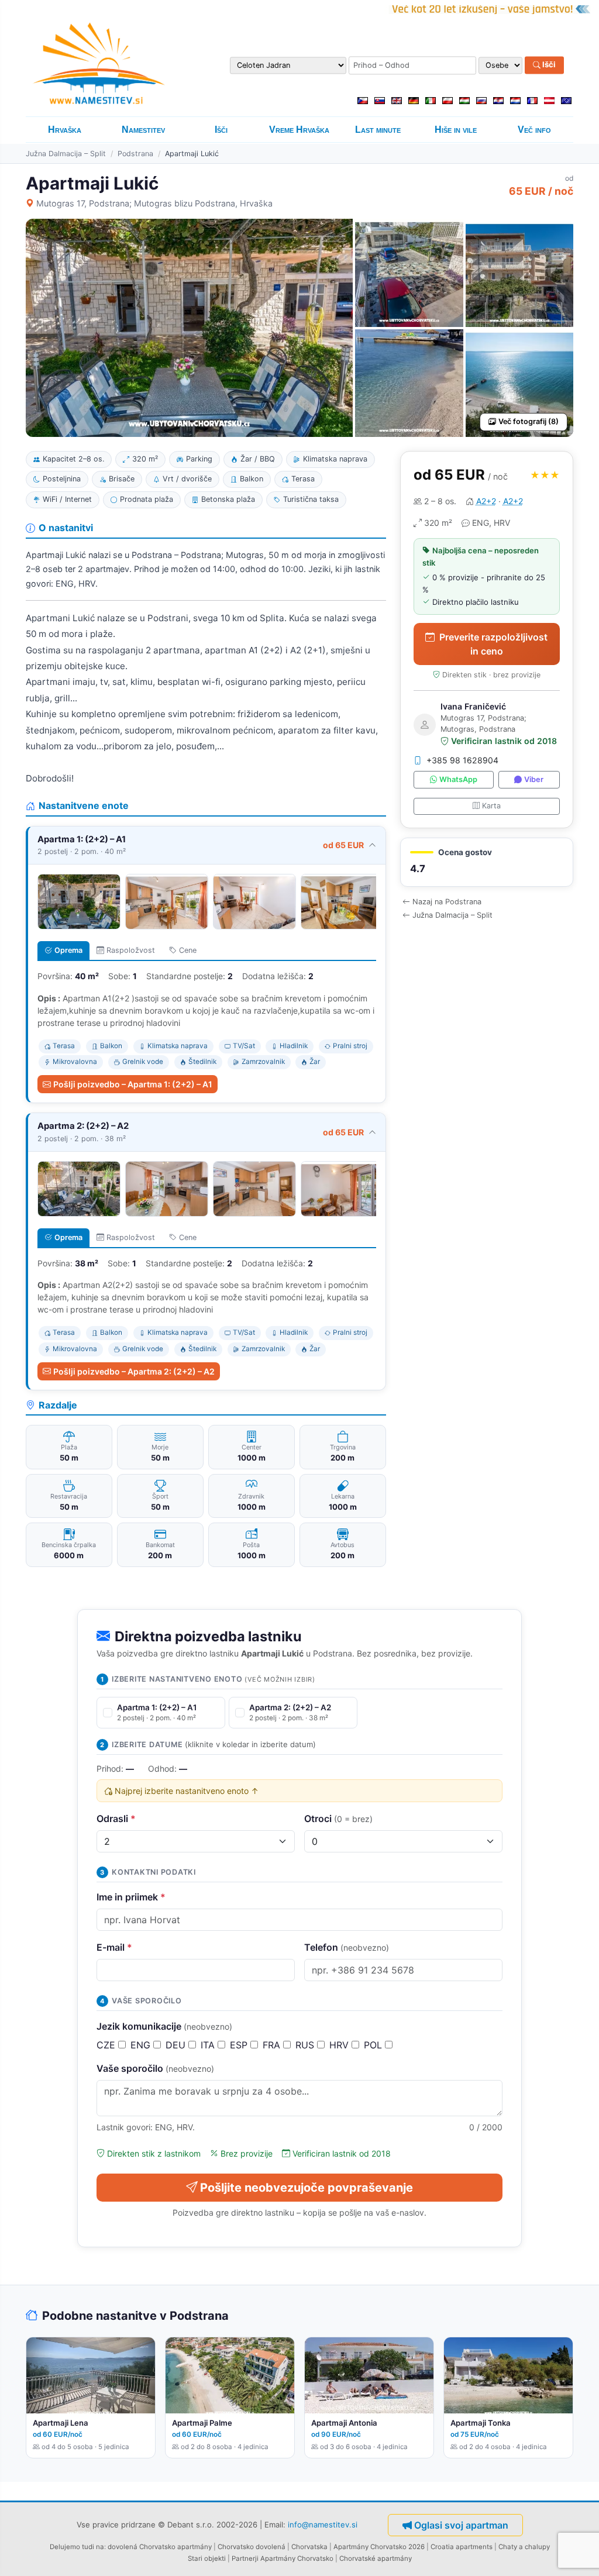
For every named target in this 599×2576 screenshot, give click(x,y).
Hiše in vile (456, 130)
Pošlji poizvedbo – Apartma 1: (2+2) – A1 (133, 1084)
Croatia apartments (462, 2547)
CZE (107, 2045)
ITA (209, 2045)
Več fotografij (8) (529, 421)
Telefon (347, 1947)
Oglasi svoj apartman (461, 2525)
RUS (306, 2045)
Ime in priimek (131, 1897)
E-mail (114, 1947)
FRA (273, 2045)
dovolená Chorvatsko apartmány (160, 2547)
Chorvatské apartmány (376, 2558)
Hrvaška (65, 130)
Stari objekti (207, 2558)
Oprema (68, 950)
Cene (188, 950)
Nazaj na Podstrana (447, 902)
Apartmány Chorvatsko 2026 (379, 2547)
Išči (548, 65)
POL (374, 2045)
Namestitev (143, 130)
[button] (487, 862)
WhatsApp (458, 779)
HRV (340, 2045)
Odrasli (116, 1819)
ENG (142, 2045)
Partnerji (245, 2558)
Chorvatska (309, 2547)
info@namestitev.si (323, 2524)
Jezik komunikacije (164, 2026)
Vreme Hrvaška (299, 130)
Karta (491, 806)
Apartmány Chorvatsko (297, 2558)
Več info (534, 130)
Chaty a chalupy (524, 2547)
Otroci (338, 1819)
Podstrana (135, 154)
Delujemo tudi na (77, 2547)
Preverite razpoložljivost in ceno (493, 644)
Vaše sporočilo (155, 2068)
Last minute (378, 130)
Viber (534, 779)
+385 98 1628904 (462, 760)
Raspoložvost (131, 950)
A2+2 (486, 501)
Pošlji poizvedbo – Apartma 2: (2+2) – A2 (134, 1371)
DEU (177, 2045)
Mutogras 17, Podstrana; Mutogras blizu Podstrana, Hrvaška (154, 203)
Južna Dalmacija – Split (66, 154)
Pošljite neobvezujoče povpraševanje (307, 2188)
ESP (240, 2045)
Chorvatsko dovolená (252, 2547)
